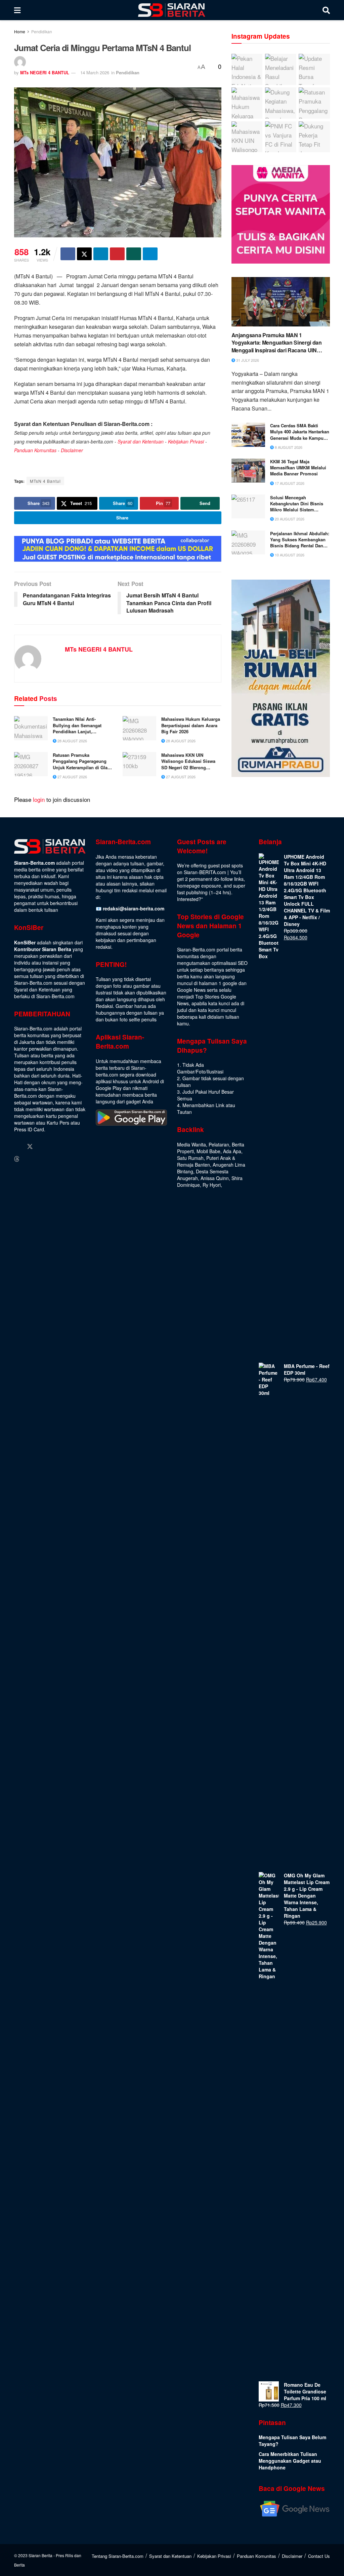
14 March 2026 (95, 72)
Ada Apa (232, 1151)
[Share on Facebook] (68, 254)
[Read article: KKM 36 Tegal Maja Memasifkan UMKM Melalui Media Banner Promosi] (248, 471)
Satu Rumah (190, 1158)
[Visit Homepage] (172, 10)
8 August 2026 (288, 447)
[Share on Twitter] (84, 254)
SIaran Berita (40, 2555)
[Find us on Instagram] (43, 1147)
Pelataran (219, 1144)
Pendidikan (42, 31)
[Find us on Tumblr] (68, 1147)
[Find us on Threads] (17, 1159)
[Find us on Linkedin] (55, 1147)
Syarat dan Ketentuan (141, 441)
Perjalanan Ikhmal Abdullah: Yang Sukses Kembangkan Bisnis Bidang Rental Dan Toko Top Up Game (300, 540)
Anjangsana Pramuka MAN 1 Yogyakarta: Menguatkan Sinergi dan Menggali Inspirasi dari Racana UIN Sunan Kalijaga (277, 343)
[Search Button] (326, 10)
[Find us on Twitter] (30, 1146)
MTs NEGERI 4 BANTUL (45, 72)
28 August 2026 (72, 741)
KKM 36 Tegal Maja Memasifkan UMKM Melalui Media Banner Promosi (298, 468)
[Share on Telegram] (150, 254)
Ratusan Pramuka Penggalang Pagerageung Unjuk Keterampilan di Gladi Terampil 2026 (82, 761)
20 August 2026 (289, 519)
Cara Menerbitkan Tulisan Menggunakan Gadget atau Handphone (290, 2461)
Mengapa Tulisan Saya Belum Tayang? (292, 2441)
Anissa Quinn (215, 1178)
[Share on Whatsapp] (134, 254)
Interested (188, 899)
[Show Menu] (17, 10)
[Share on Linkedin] (101, 254)
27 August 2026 (72, 777)
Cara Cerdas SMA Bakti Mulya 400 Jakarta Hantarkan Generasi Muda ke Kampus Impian (300, 432)
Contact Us (319, 2556)
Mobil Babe (208, 1151)
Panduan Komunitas (35, 450)
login (39, 799)
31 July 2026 (247, 360)
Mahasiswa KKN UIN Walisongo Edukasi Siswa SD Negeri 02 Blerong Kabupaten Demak (188, 761)
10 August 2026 (289, 555)
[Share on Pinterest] (117, 254)
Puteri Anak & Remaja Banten (206, 1161)
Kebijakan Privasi (186, 441)
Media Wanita (191, 1144)
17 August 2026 (289, 483)
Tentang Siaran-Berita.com (118, 2556)
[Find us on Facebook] (17, 1147)
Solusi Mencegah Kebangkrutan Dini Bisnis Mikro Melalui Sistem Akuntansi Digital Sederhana (300, 504)
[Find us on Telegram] (29, 1159)
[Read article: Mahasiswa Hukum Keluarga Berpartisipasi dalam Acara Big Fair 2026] (139, 728)
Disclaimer (72, 450)
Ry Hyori (212, 1185)
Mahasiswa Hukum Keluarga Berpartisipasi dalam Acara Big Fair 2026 (191, 725)
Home (20, 31)
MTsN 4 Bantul (45, 481)
